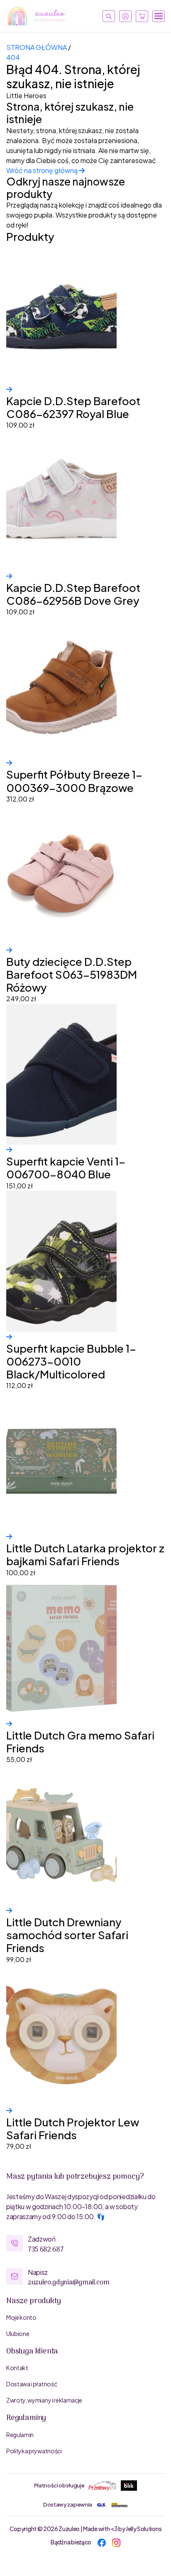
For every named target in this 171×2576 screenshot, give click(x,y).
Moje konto (21, 2317)
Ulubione (18, 2333)
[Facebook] (102, 2542)
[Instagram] (116, 2542)
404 (13, 57)
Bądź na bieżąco (71, 2542)
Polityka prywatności (34, 2451)
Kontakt (17, 2368)
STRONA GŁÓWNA (37, 47)
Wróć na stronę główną (43, 170)
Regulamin (20, 2435)
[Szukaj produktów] (109, 16)
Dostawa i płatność (32, 2384)
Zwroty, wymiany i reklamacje (44, 2400)
